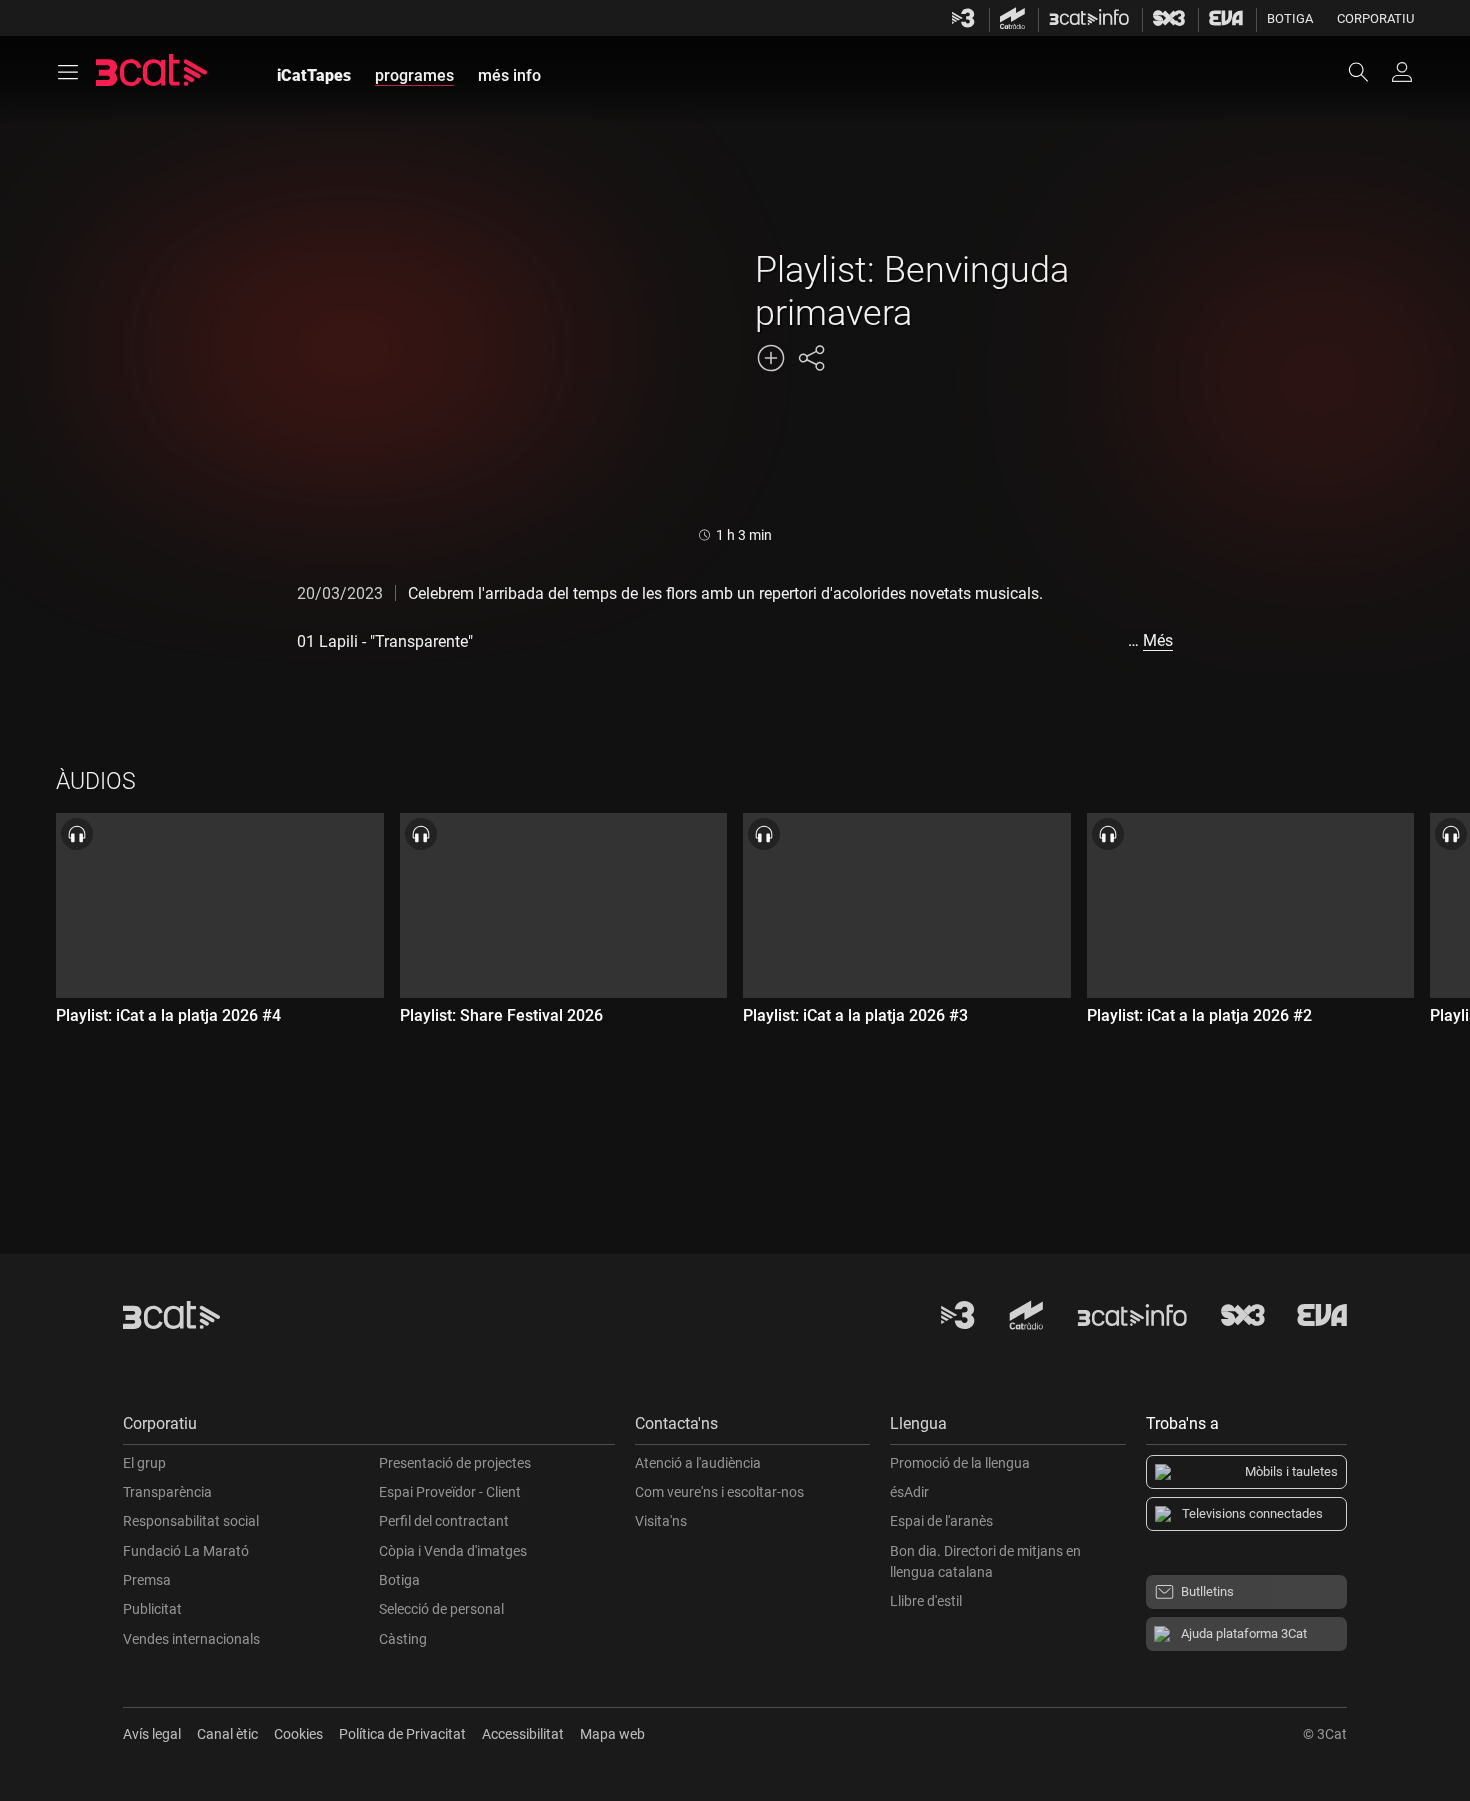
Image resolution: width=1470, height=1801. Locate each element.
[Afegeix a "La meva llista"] (771, 358)
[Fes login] (1402, 72)
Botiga (1290, 18)
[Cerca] (1368, 72)
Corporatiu (1375, 18)
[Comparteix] (811, 358)
